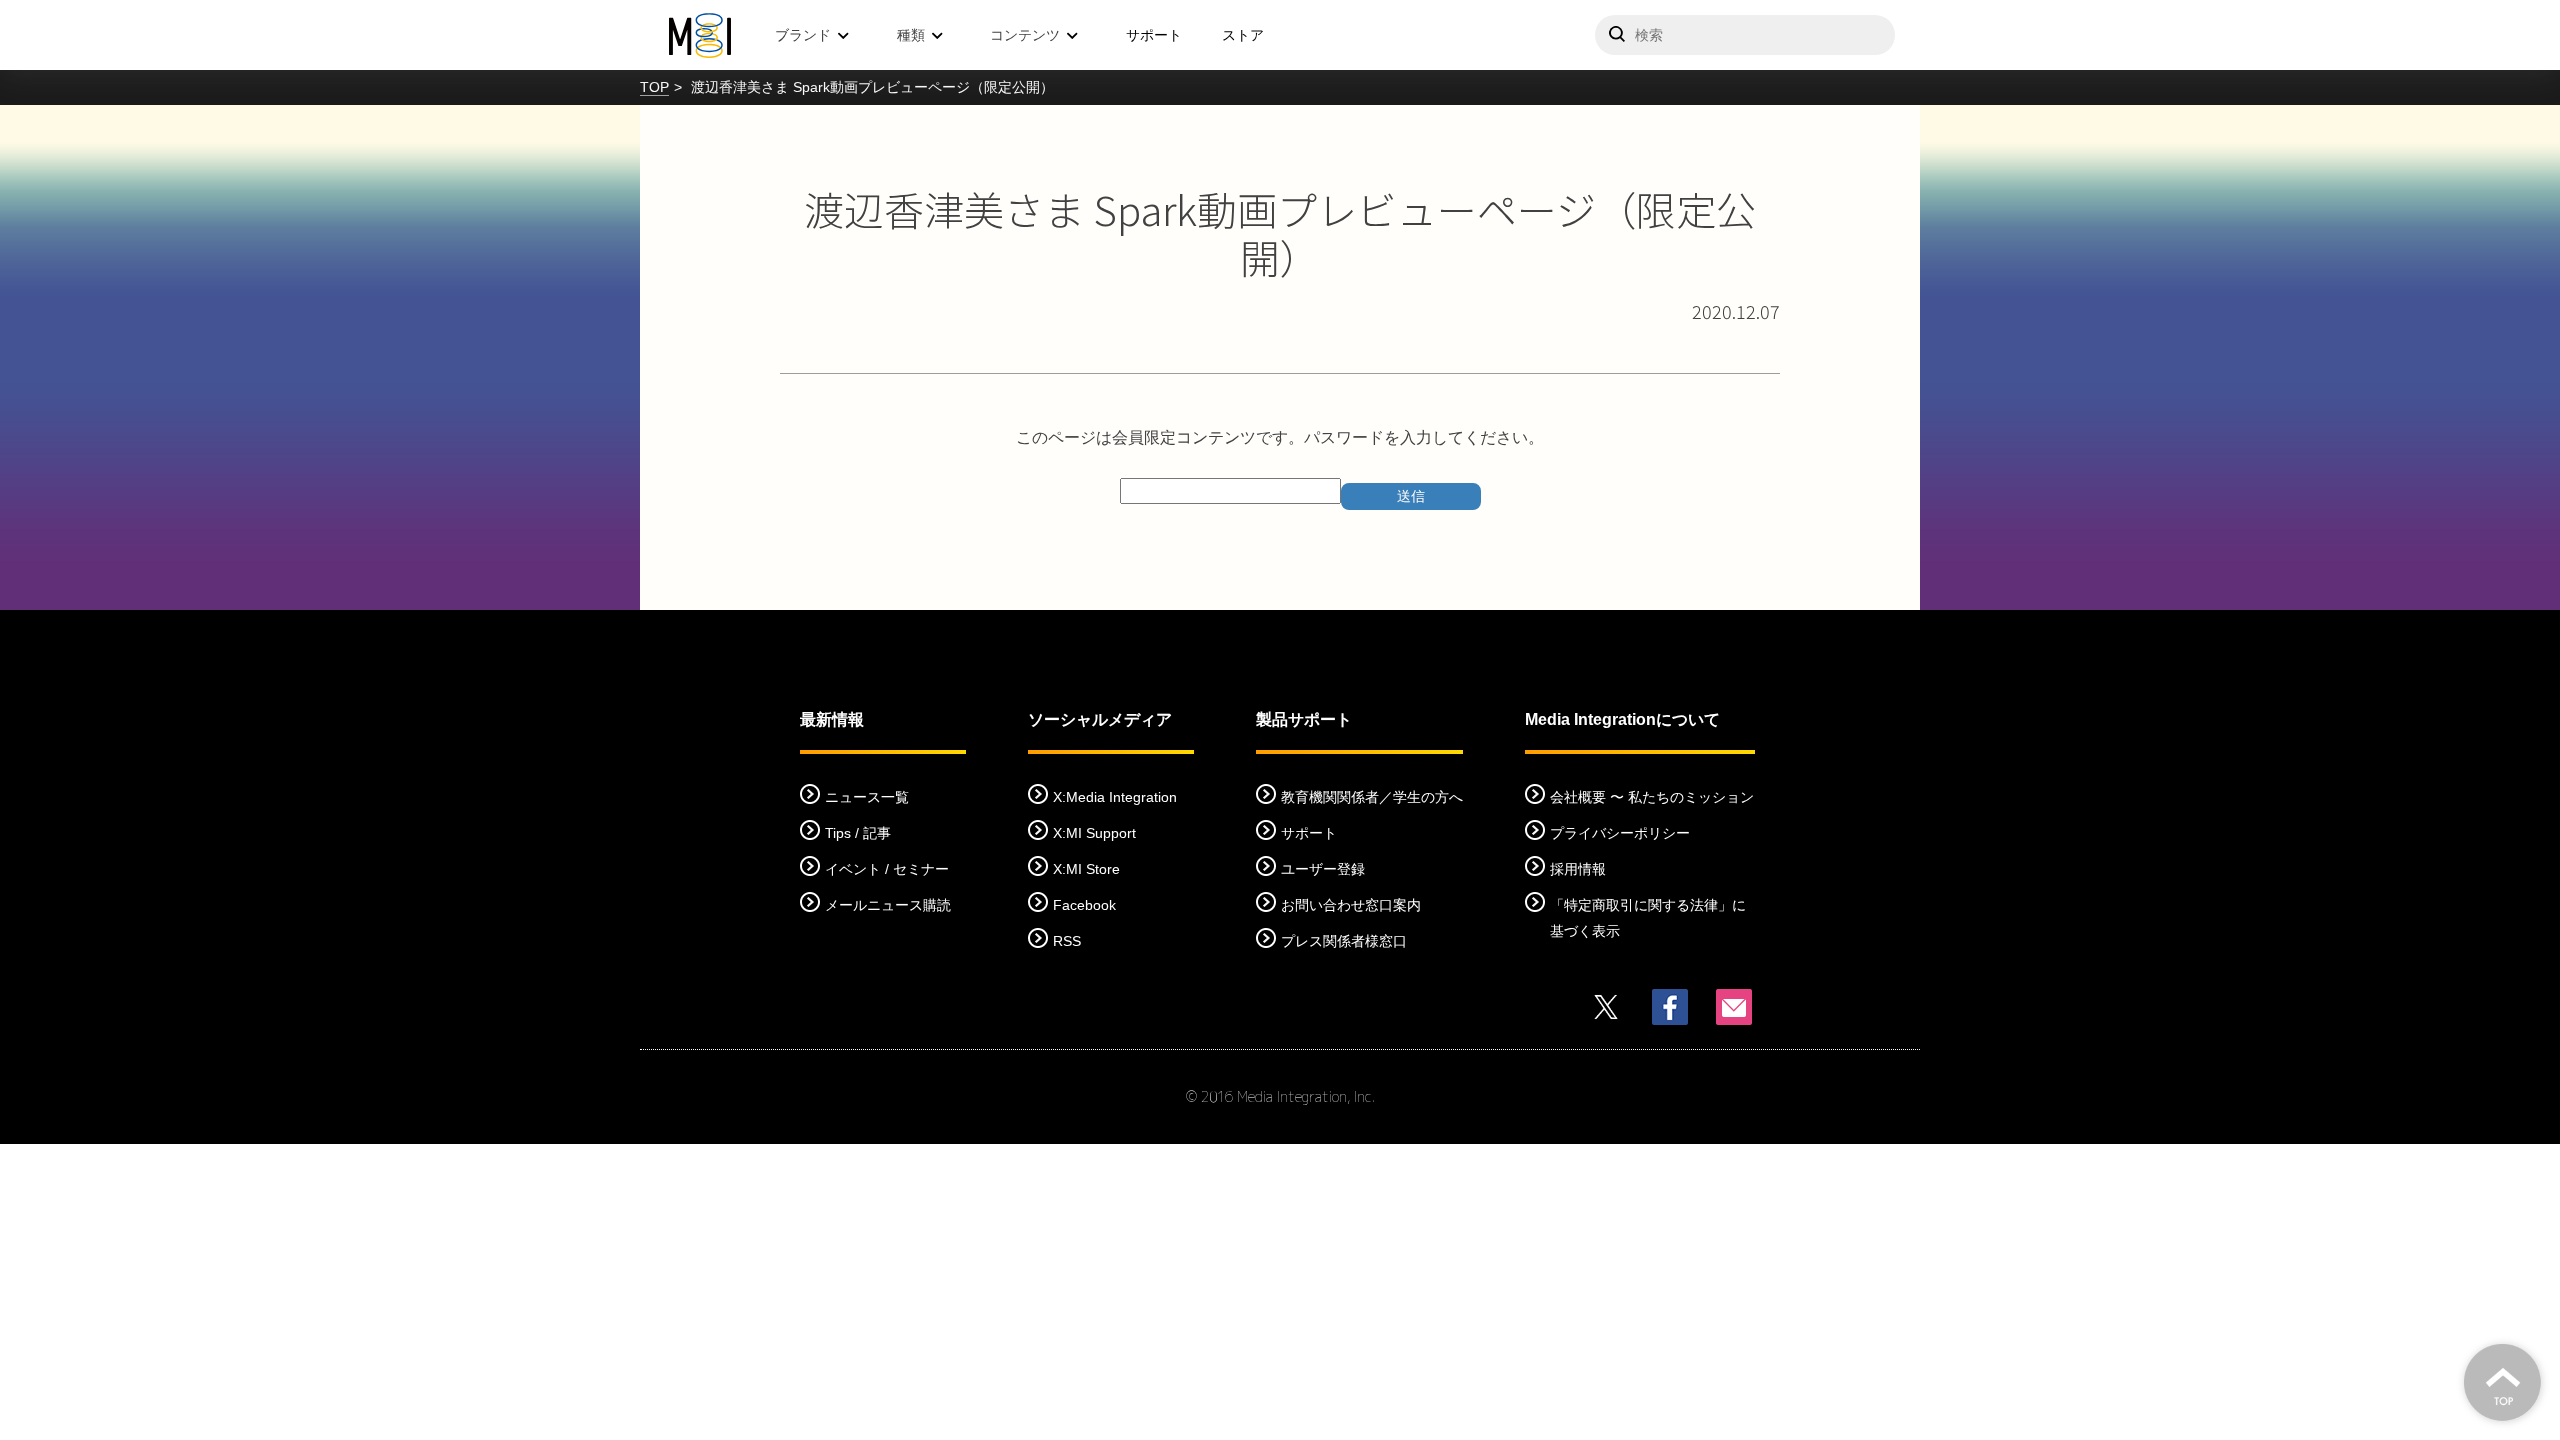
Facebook (1084, 905)
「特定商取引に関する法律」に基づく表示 (1648, 918)
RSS (1067, 941)
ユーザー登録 (1323, 869)
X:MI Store (1086, 869)
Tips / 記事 (858, 833)
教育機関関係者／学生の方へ (1372, 797)
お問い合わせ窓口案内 (1351, 905)
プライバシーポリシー (1620, 833)
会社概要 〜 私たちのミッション (1652, 797)
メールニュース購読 (888, 905)
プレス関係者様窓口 (1344, 941)
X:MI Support (1094, 833)
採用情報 (1578, 869)
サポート (1154, 35)
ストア (1243, 35)
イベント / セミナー (887, 869)
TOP (654, 87)
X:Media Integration (1115, 797)
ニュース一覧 (867, 797)
